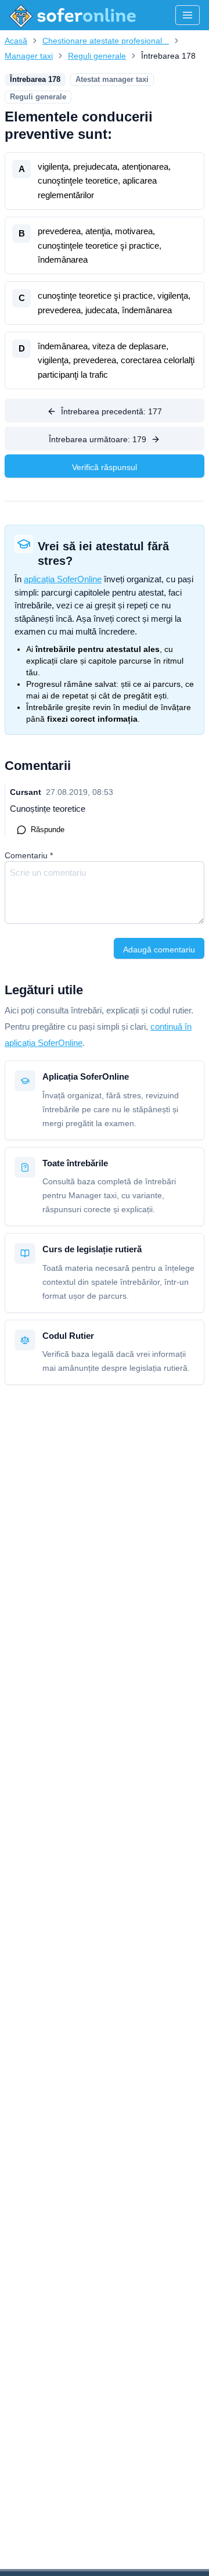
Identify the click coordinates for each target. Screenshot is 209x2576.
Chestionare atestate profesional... (106, 41)
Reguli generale (97, 56)
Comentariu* (29, 855)
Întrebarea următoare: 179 (98, 439)
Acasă (16, 41)
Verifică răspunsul (105, 467)
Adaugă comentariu (159, 950)
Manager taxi (29, 56)
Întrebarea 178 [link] (168, 56)
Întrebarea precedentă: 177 (111, 411)
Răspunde (48, 830)
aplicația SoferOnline (63, 579)
